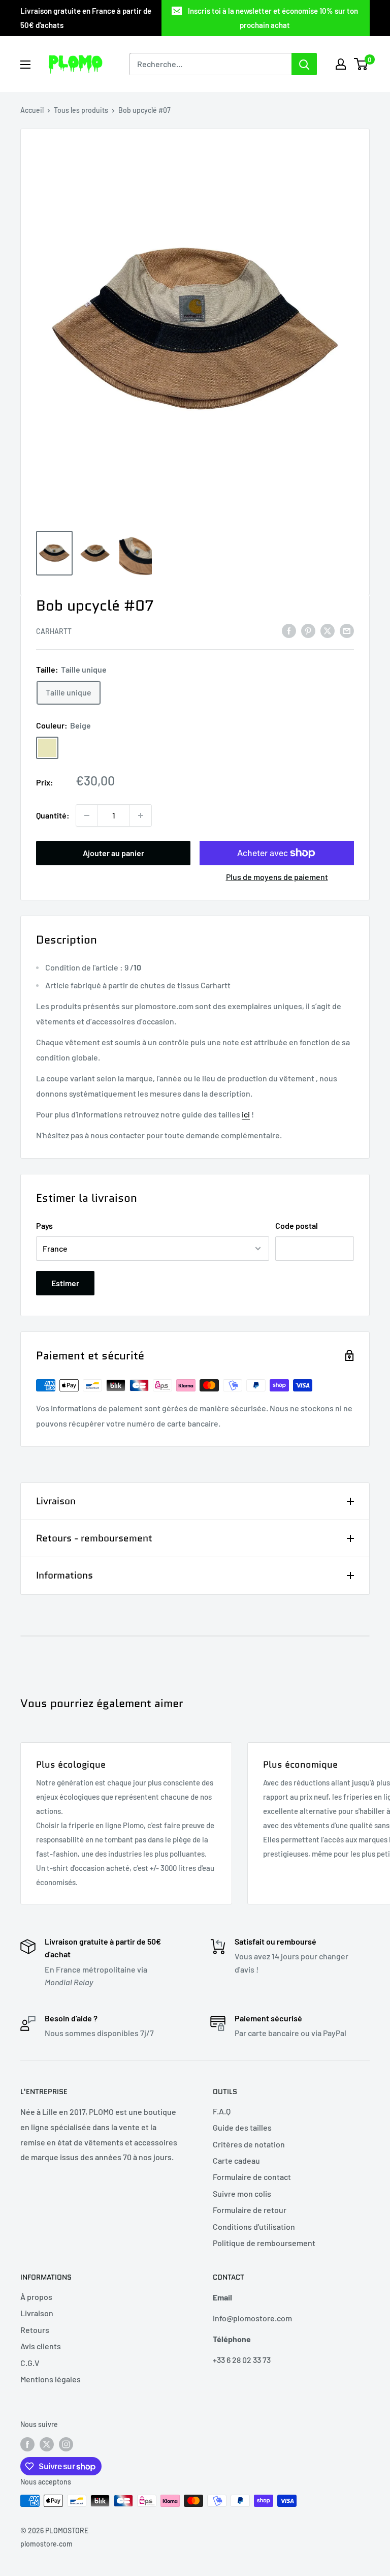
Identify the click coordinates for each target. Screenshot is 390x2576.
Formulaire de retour (250, 2210)
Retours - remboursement (94, 1538)
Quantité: (53, 815)
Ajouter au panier (113, 853)
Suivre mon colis (242, 2193)
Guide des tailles (242, 2127)
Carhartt (54, 631)
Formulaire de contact (252, 2177)
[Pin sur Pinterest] (308, 630)
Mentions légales (51, 2379)
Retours (35, 2330)
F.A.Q (222, 2111)
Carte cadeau (236, 2160)
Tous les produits (81, 110)
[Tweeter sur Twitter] (328, 630)
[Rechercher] (304, 64)
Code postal (297, 1225)
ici (246, 1114)
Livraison (56, 1501)
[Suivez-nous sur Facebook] (27, 2444)
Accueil (32, 110)
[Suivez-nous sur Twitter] (47, 2444)
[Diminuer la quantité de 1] (87, 815)
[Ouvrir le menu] (25, 65)
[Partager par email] (347, 630)
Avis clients (41, 2346)
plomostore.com (46, 2544)
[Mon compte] (341, 64)
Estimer (65, 1283)
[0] (361, 64)
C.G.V (30, 2363)
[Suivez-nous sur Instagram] (66, 2444)
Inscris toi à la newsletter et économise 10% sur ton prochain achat (273, 18)
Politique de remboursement (264, 2243)
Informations (64, 1575)
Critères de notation (249, 2144)
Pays (44, 1225)
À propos (36, 2297)
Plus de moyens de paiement (277, 877)
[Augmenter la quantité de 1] (141, 815)
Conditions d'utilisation (254, 2226)
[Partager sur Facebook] (289, 630)
